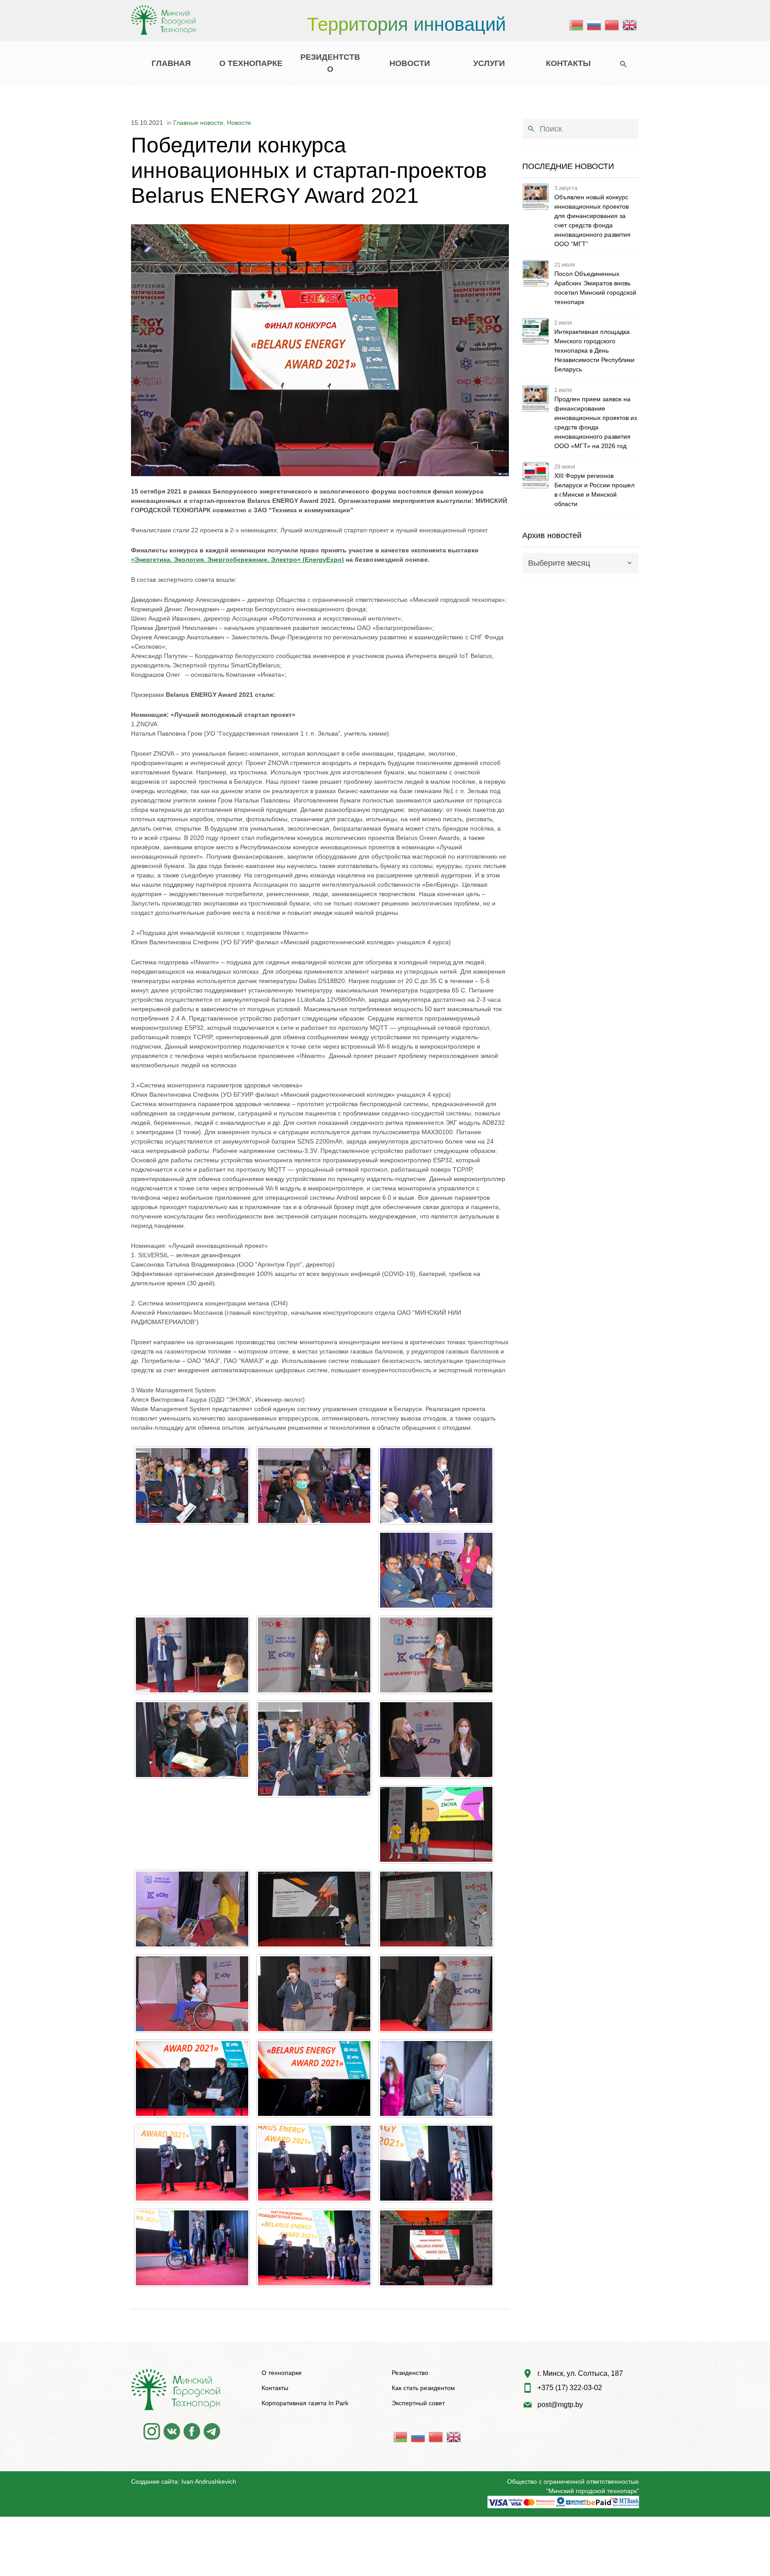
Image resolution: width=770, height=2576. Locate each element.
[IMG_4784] (192, 1486)
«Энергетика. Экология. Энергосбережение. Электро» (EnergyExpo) (238, 560)
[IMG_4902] (192, 1740)
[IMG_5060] (436, 1994)
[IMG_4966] (436, 1824)
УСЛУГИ (489, 63)
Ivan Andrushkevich (209, 2481)
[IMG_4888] (436, 1655)
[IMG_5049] (314, 1994)
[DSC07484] (314, 2163)
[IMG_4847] (314, 1655)
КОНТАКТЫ (568, 63)
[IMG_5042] (192, 1994)
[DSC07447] (192, 2078)
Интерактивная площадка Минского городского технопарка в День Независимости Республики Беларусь (594, 350)
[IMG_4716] (314, 1486)
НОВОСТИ (410, 63)
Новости (239, 123)
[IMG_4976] (192, 1909)
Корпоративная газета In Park (305, 2403)
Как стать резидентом (423, 2388)
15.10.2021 (147, 123)
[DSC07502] (314, 2248)
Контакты (275, 2388)
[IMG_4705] (436, 2248)
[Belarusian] (577, 25)
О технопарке (282, 2373)
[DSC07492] (192, 2248)
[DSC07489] (436, 2163)
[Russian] (594, 25)
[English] (630, 25)
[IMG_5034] (436, 1909)
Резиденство (410, 2373)
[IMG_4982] (314, 1909)
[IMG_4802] (436, 1570)
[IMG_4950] (436, 1740)
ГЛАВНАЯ (171, 63)
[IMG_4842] (192, 1655)
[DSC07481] (192, 2163)
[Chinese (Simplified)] (612, 25)
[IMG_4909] (314, 1749)
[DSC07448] (314, 2078)
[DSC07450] (436, 2078)
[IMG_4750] (436, 1486)
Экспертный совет (418, 2403)
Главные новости (198, 123)
